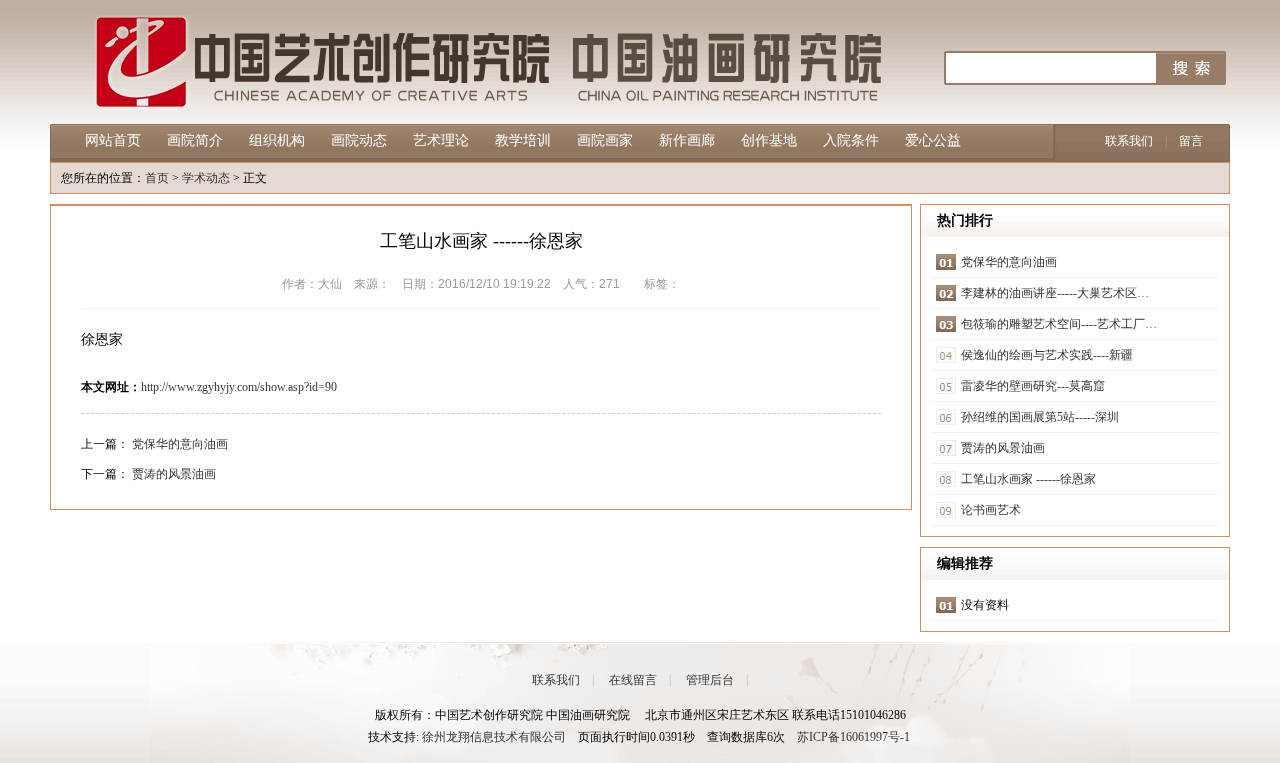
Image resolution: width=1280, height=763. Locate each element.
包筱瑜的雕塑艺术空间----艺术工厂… (1059, 324)
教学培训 (523, 140)
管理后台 (710, 680)
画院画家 (605, 140)
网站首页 (113, 140)
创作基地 (769, 140)
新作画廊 (687, 140)
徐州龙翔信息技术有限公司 (494, 737)
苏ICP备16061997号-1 (853, 737)
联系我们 (1129, 141)
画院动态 (359, 140)
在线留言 (633, 680)
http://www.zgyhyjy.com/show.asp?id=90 (239, 387)
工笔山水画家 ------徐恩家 (1028, 479)
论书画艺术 (991, 510)
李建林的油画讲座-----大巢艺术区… (1055, 293)
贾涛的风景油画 (174, 474)
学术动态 (206, 178)
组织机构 (277, 140)
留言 (1191, 141)
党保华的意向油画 (180, 444)
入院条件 (851, 140)
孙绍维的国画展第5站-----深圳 (1040, 417)
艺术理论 (441, 140)
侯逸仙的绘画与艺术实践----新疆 (1047, 355)
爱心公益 (933, 140)
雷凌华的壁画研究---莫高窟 (1033, 386)
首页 (157, 178)
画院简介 (195, 140)
